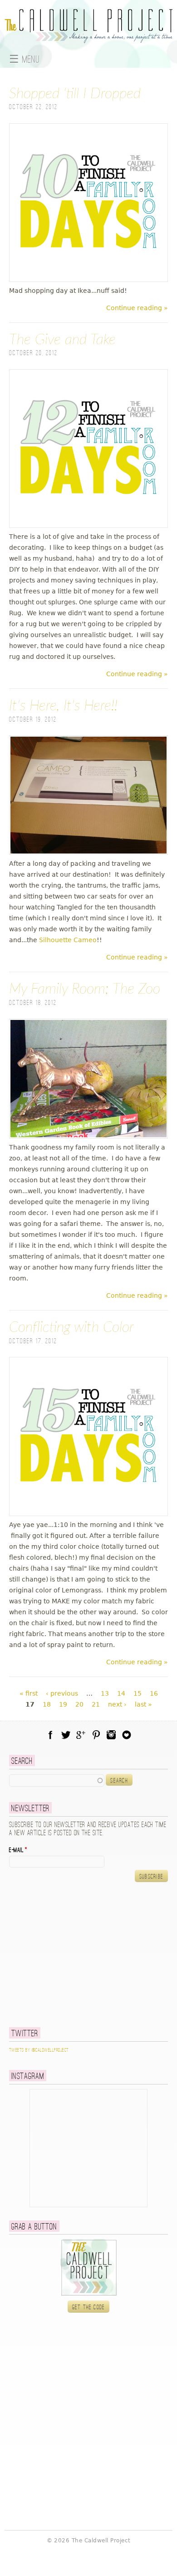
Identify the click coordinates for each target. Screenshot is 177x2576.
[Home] (88, 38)
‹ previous (62, 1693)
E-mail (18, 1850)
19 (63, 1704)
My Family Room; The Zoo (85, 989)
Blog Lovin (127, 1735)
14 (121, 1693)
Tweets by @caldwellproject (39, 2050)
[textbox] (57, 1780)
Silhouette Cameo (68, 940)
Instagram (111, 1735)
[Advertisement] (66, 1954)
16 (154, 1693)
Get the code (89, 2307)
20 (79, 1704)
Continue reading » (137, 308)
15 (138, 1693)
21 (96, 1704)
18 (47, 1704)
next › (117, 1704)
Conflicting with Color (71, 1327)
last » (143, 1704)
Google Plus (81, 1735)
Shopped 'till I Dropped (75, 94)
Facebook (50, 1735)
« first (29, 1693)
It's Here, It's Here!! (63, 706)
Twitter (66, 1735)
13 (105, 1693)
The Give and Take (62, 340)
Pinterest (96, 1735)
